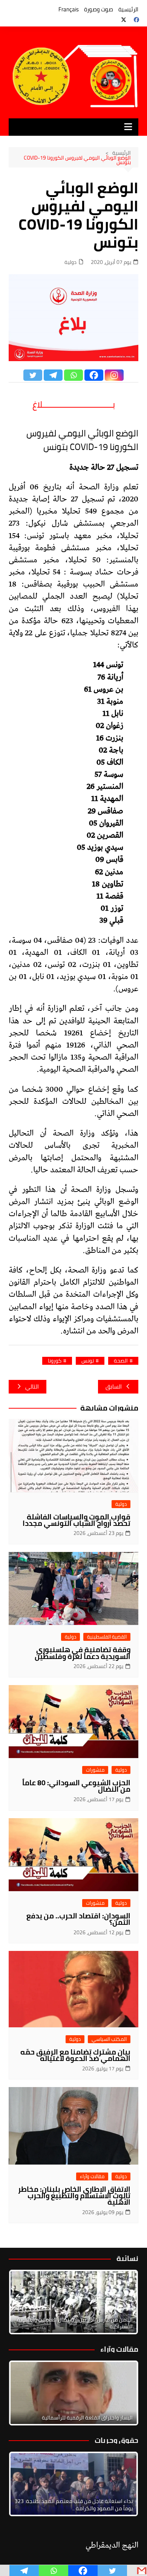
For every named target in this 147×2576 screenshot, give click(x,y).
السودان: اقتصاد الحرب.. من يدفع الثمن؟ (78, 1919)
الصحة (121, 1361)
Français (69, 9)
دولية (70, 262)
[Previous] (24, 2393)
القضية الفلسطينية (107, 1637)
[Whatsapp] (73, 375)
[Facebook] (94, 375)
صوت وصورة (99, 9)
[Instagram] (114, 375)
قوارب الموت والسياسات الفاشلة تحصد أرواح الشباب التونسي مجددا (77, 1520)
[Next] (122, 2302)
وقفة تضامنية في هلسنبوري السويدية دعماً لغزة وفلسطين (83, 1653)
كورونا (55, 1361)
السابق (114, 1387)
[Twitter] (33, 375)
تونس (88, 1361)
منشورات (95, 1770)
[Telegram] (53, 375)
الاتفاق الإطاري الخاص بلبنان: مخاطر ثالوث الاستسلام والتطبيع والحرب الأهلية (74, 2196)
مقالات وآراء (92, 2176)
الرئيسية (128, 9)
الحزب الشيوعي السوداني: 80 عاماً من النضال (76, 1786)
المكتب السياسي (109, 2039)
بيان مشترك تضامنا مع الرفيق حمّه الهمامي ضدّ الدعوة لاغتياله (75, 2055)
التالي (32, 1387)
